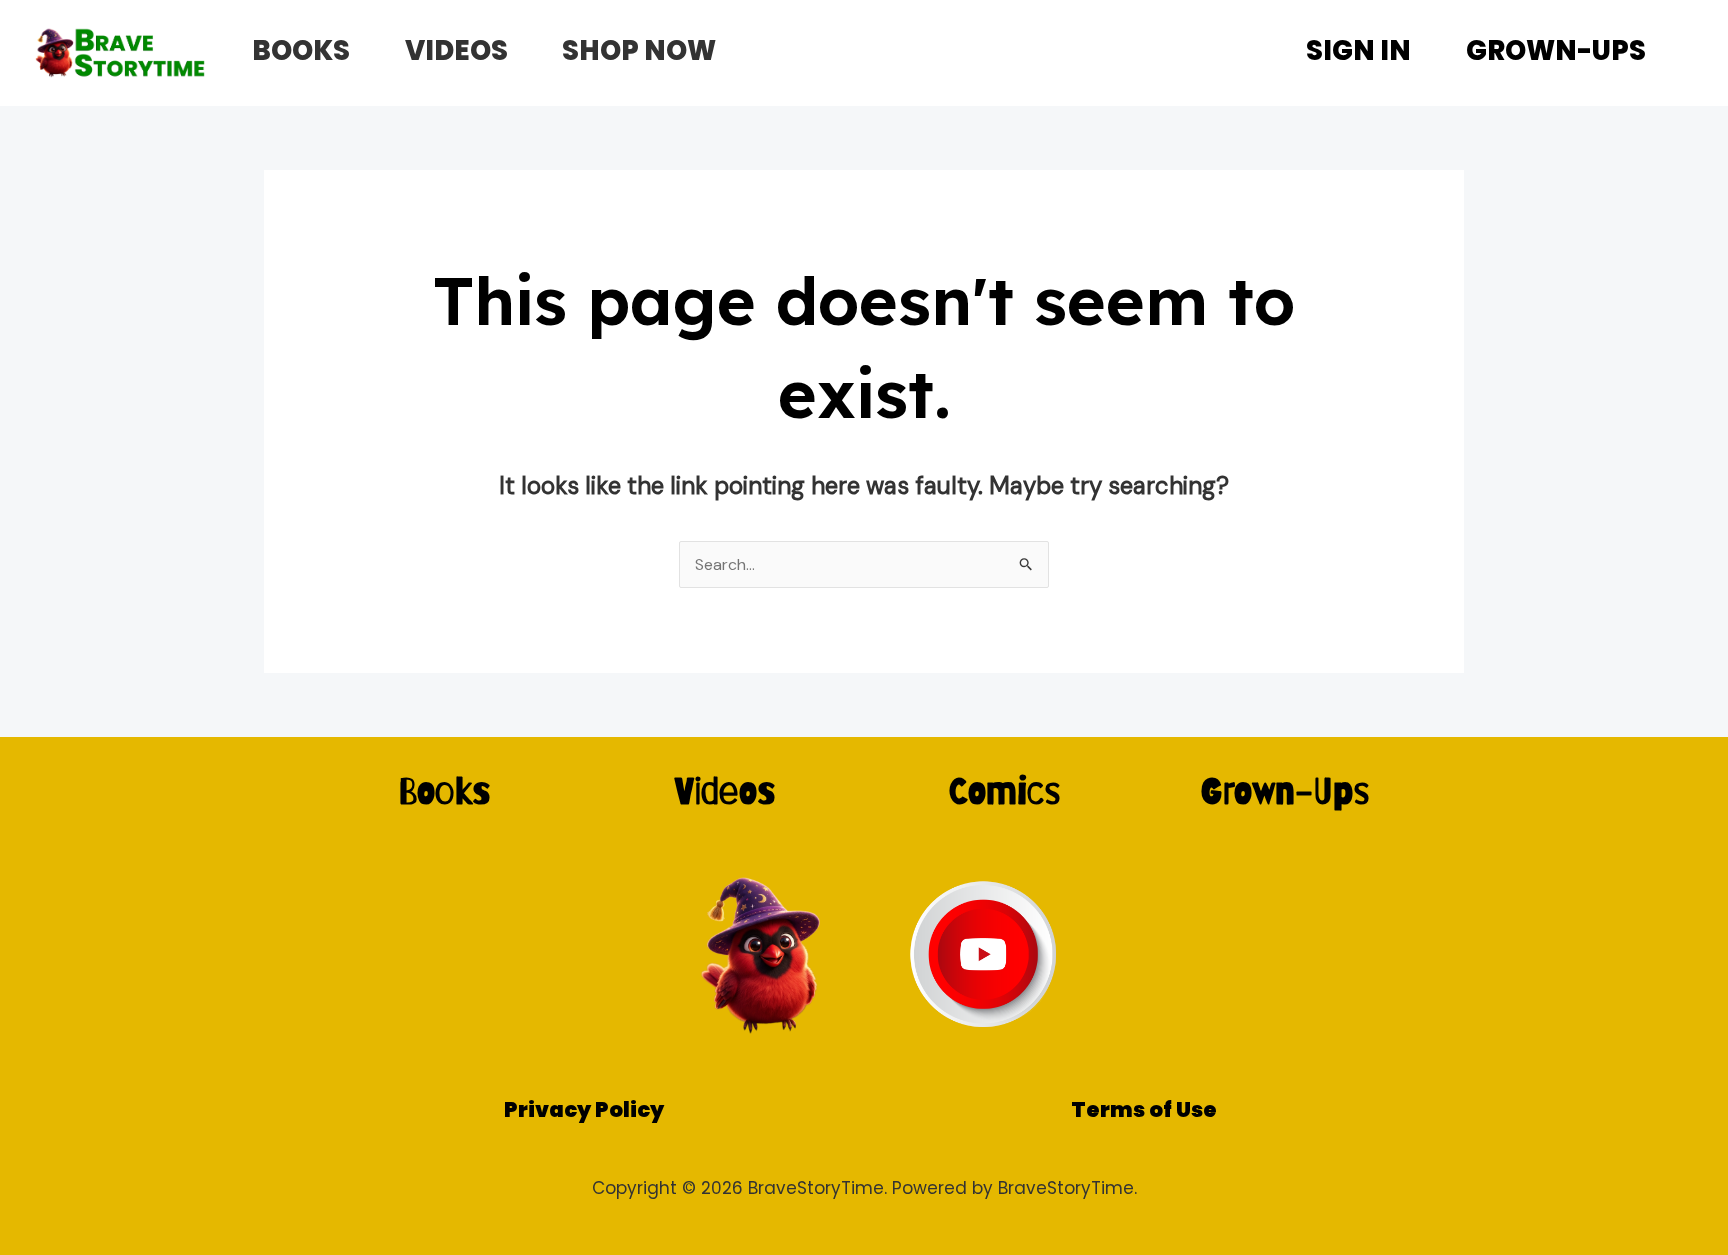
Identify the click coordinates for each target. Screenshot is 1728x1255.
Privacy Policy (584, 1109)
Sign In (1358, 50)
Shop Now (639, 50)
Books (301, 50)
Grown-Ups (1556, 50)
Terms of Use (1144, 1109)
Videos (456, 50)
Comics (1004, 790)
